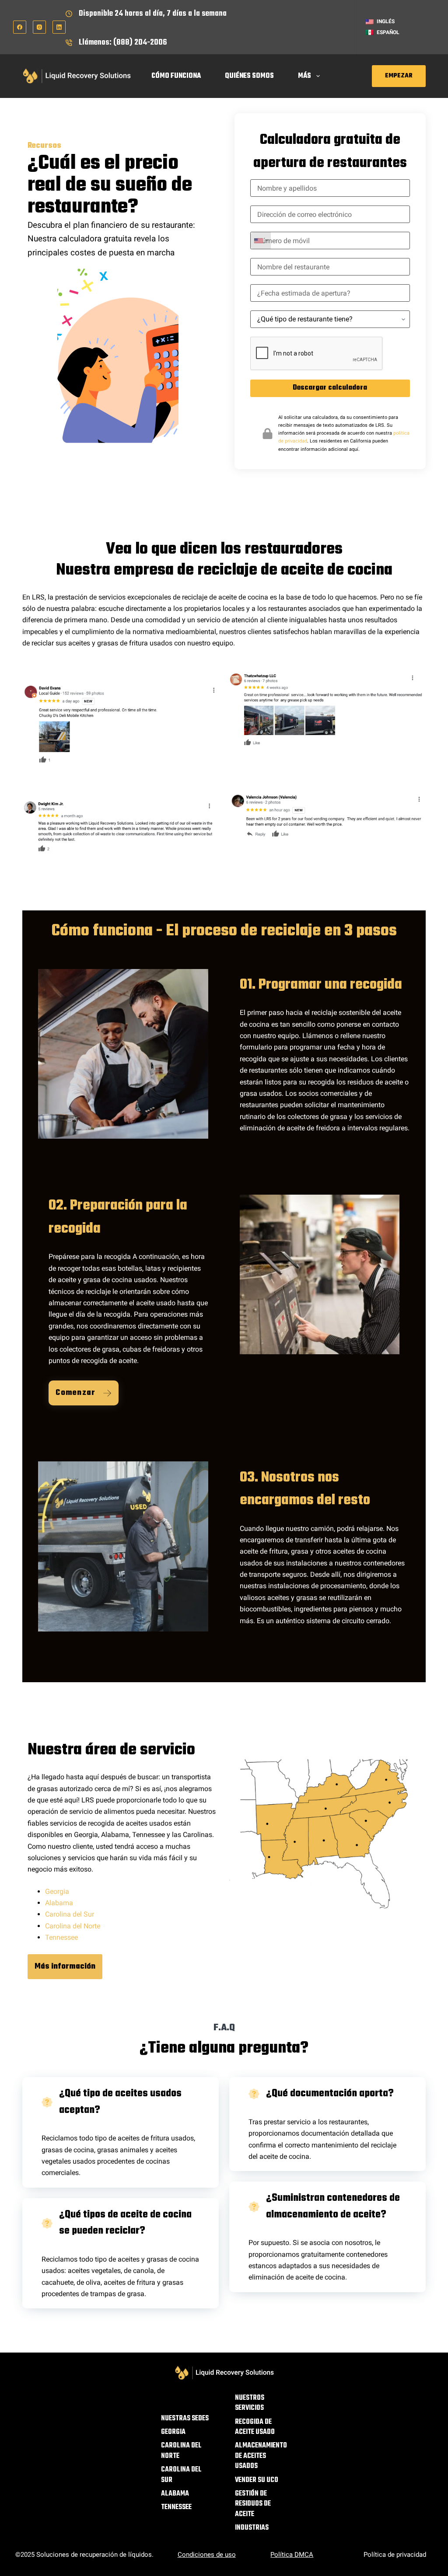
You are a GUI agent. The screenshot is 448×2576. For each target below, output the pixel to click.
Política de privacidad (395, 2555)
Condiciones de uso (207, 2555)
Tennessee (61, 1937)
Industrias (252, 2528)
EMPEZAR (399, 76)
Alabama (59, 1903)
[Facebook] (20, 27)
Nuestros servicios (250, 2403)
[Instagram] (39, 27)
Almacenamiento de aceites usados (261, 2456)
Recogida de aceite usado (255, 2428)
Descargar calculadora (330, 388)
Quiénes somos (249, 76)
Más (304, 76)
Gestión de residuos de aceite (253, 2504)
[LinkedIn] (59, 27)
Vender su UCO (257, 2480)
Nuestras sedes (185, 2419)
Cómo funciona (176, 76)
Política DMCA (292, 2555)
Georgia (57, 1891)
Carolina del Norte (73, 1926)
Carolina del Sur (70, 1914)
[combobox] (261, 241)
